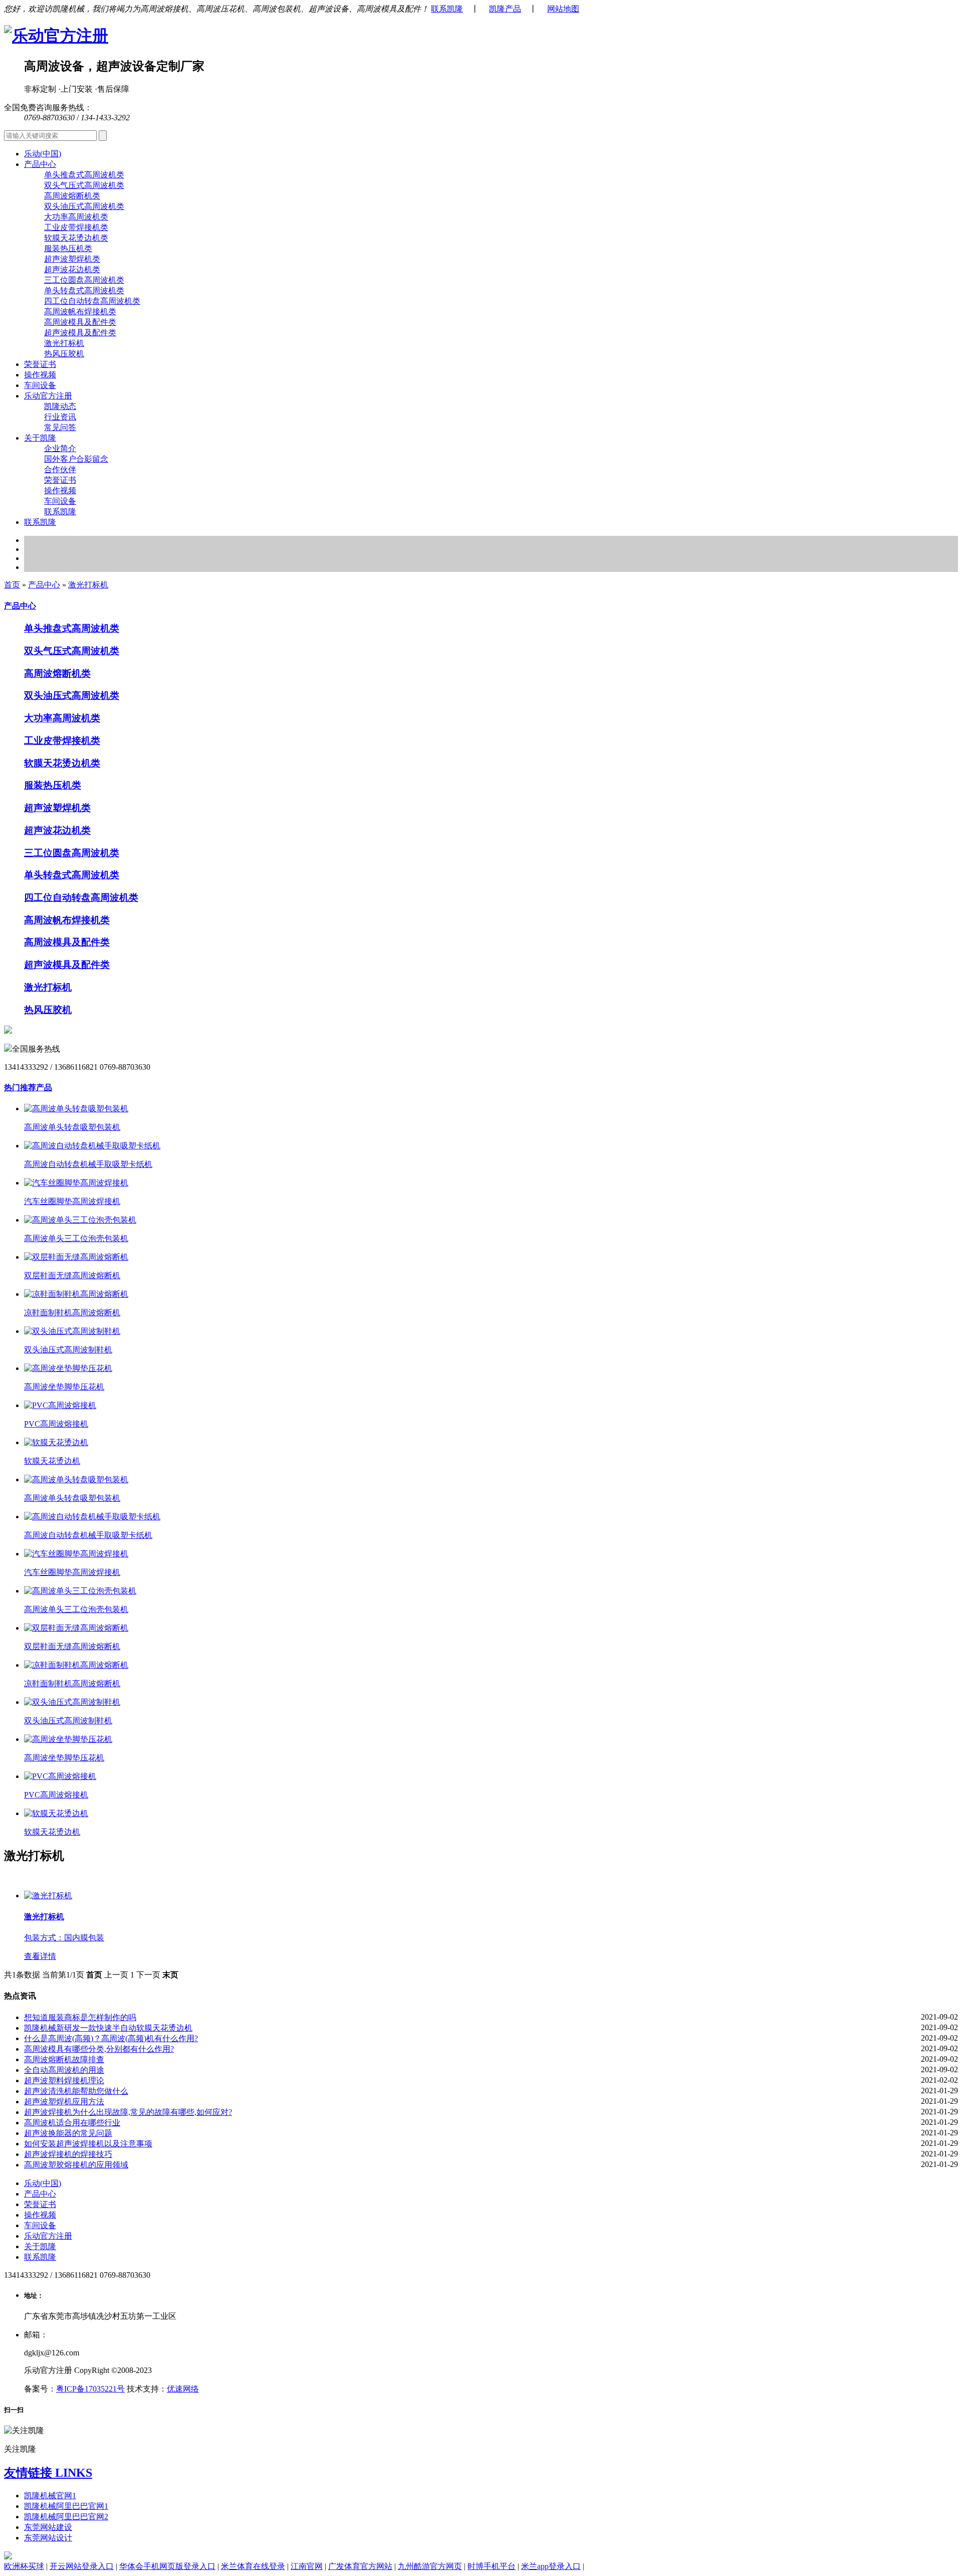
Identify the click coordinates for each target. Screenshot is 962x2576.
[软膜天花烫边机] (56, 1442)
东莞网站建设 (48, 2527)
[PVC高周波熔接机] (60, 1405)
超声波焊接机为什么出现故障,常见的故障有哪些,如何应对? (128, 2112)
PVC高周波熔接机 (56, 1424)
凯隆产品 (505, 9)
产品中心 (44, 585)
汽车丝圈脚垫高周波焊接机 (72, 1201)
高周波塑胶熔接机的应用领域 (76, 2165)
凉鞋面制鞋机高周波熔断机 (72, 1313)
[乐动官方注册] (56, 36)
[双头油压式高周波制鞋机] (72, 1331)
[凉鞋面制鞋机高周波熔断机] (76, 1294)
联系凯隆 (447, 9)
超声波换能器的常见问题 (68, 2133)
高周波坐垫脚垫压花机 (64, 1387)
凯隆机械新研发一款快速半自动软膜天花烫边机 (108, 2028)
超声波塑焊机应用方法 (64, 2102)
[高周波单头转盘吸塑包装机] (76, 1109)
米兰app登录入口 (551, 2566)
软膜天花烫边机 (52, 1461)
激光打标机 (88, 585)
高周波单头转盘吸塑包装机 (72, 1127)
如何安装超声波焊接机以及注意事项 (88, 2144)
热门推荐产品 (28, 1087)
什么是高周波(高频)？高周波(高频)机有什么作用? (111, 2038)
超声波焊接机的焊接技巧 (68, 2154)
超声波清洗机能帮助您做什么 (76, 2091)
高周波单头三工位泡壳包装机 (76, 1238)
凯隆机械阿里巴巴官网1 (66, 2506)
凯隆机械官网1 (50, 2496)
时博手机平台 (492, 2566)
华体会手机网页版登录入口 (167, 2566)
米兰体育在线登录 (253, 2566)
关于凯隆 (40, 2246)
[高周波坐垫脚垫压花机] (68, 1368)
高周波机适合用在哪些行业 (72, 2123)
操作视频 (40, 375)
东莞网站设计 (48, 2538)
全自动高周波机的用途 (64, 2070)
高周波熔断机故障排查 (64, 2059)
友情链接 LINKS (48, 2473)
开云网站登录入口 (82, 2566)
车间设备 (40, 385)
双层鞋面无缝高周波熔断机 (72, 1275)
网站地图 (563, 9)
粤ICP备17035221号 (90, 2389)
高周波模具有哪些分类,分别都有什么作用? (99, 2049)
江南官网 (307, 2566)
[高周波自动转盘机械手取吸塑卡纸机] (92, 1146)
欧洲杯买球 (24, 2566)
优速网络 (183, 2389)
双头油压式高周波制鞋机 (68, 1350)
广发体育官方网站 (360, 2566)
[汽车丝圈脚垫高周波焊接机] (76, 1183)
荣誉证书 (40, 364)
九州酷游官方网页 (430, 2566)
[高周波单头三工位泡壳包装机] (80, 1220)
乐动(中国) (43, 154)
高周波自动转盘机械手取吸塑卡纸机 (88, 1164)
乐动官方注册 (48, 2236)
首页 (12, 585)
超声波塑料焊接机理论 (64, 2080)
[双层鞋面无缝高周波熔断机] (76, 1257)
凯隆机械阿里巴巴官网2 (66, 2517)
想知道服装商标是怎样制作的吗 (80, 2017)
